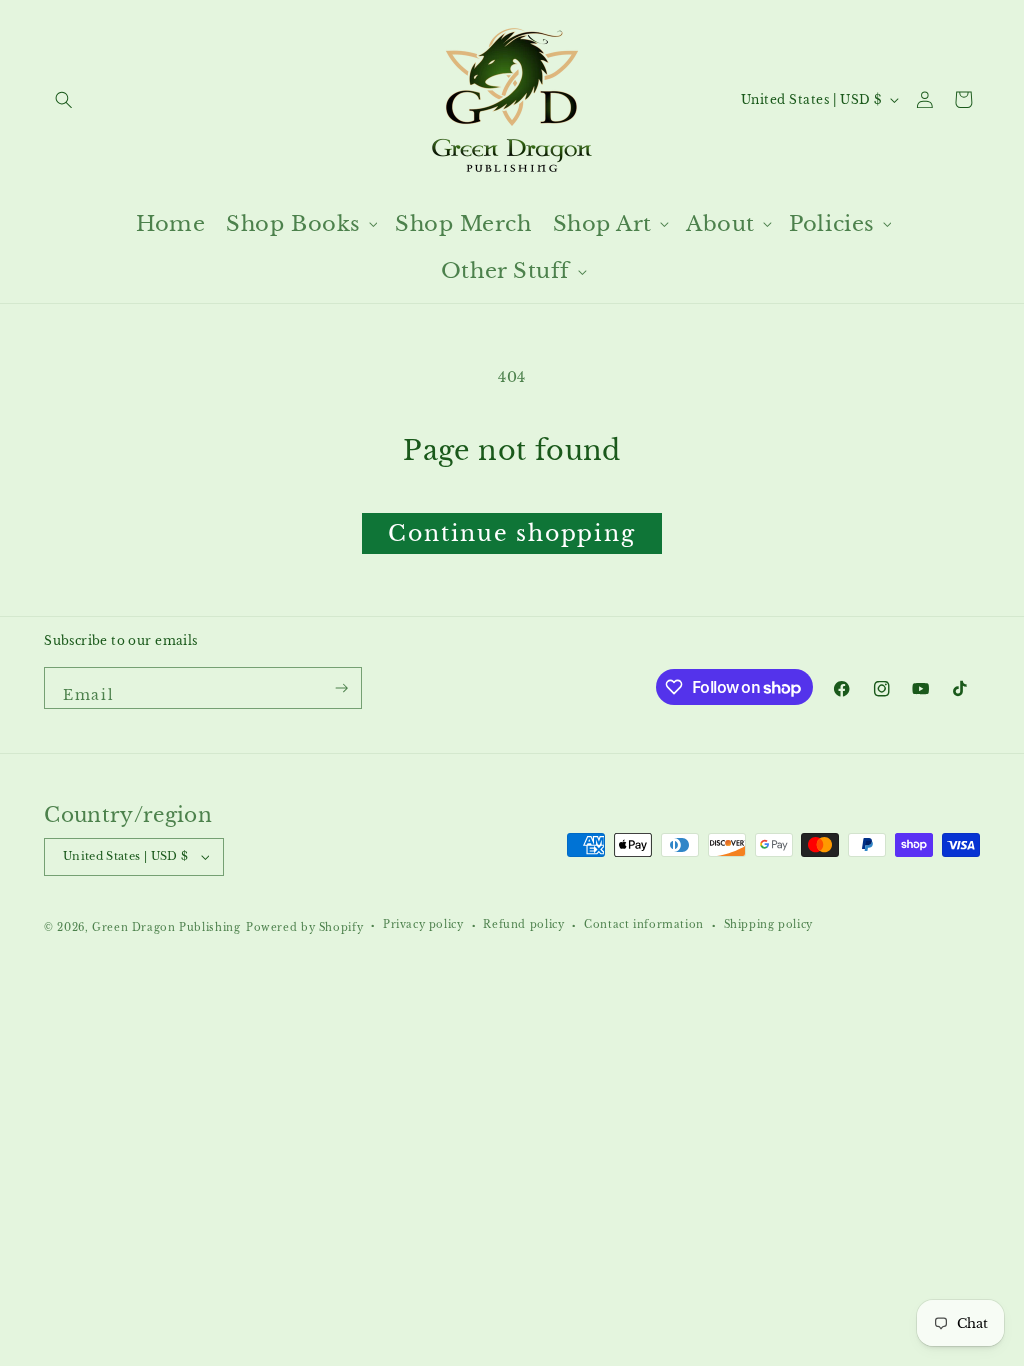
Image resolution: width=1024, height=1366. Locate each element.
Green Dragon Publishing (166, 928)
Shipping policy (768, 925)
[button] (63, 99)
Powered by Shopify (304, 928)
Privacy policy (423, 925)
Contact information (644, 925)
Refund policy (523, 925)
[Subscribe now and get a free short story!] (342, 688)
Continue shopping (511, 533)
